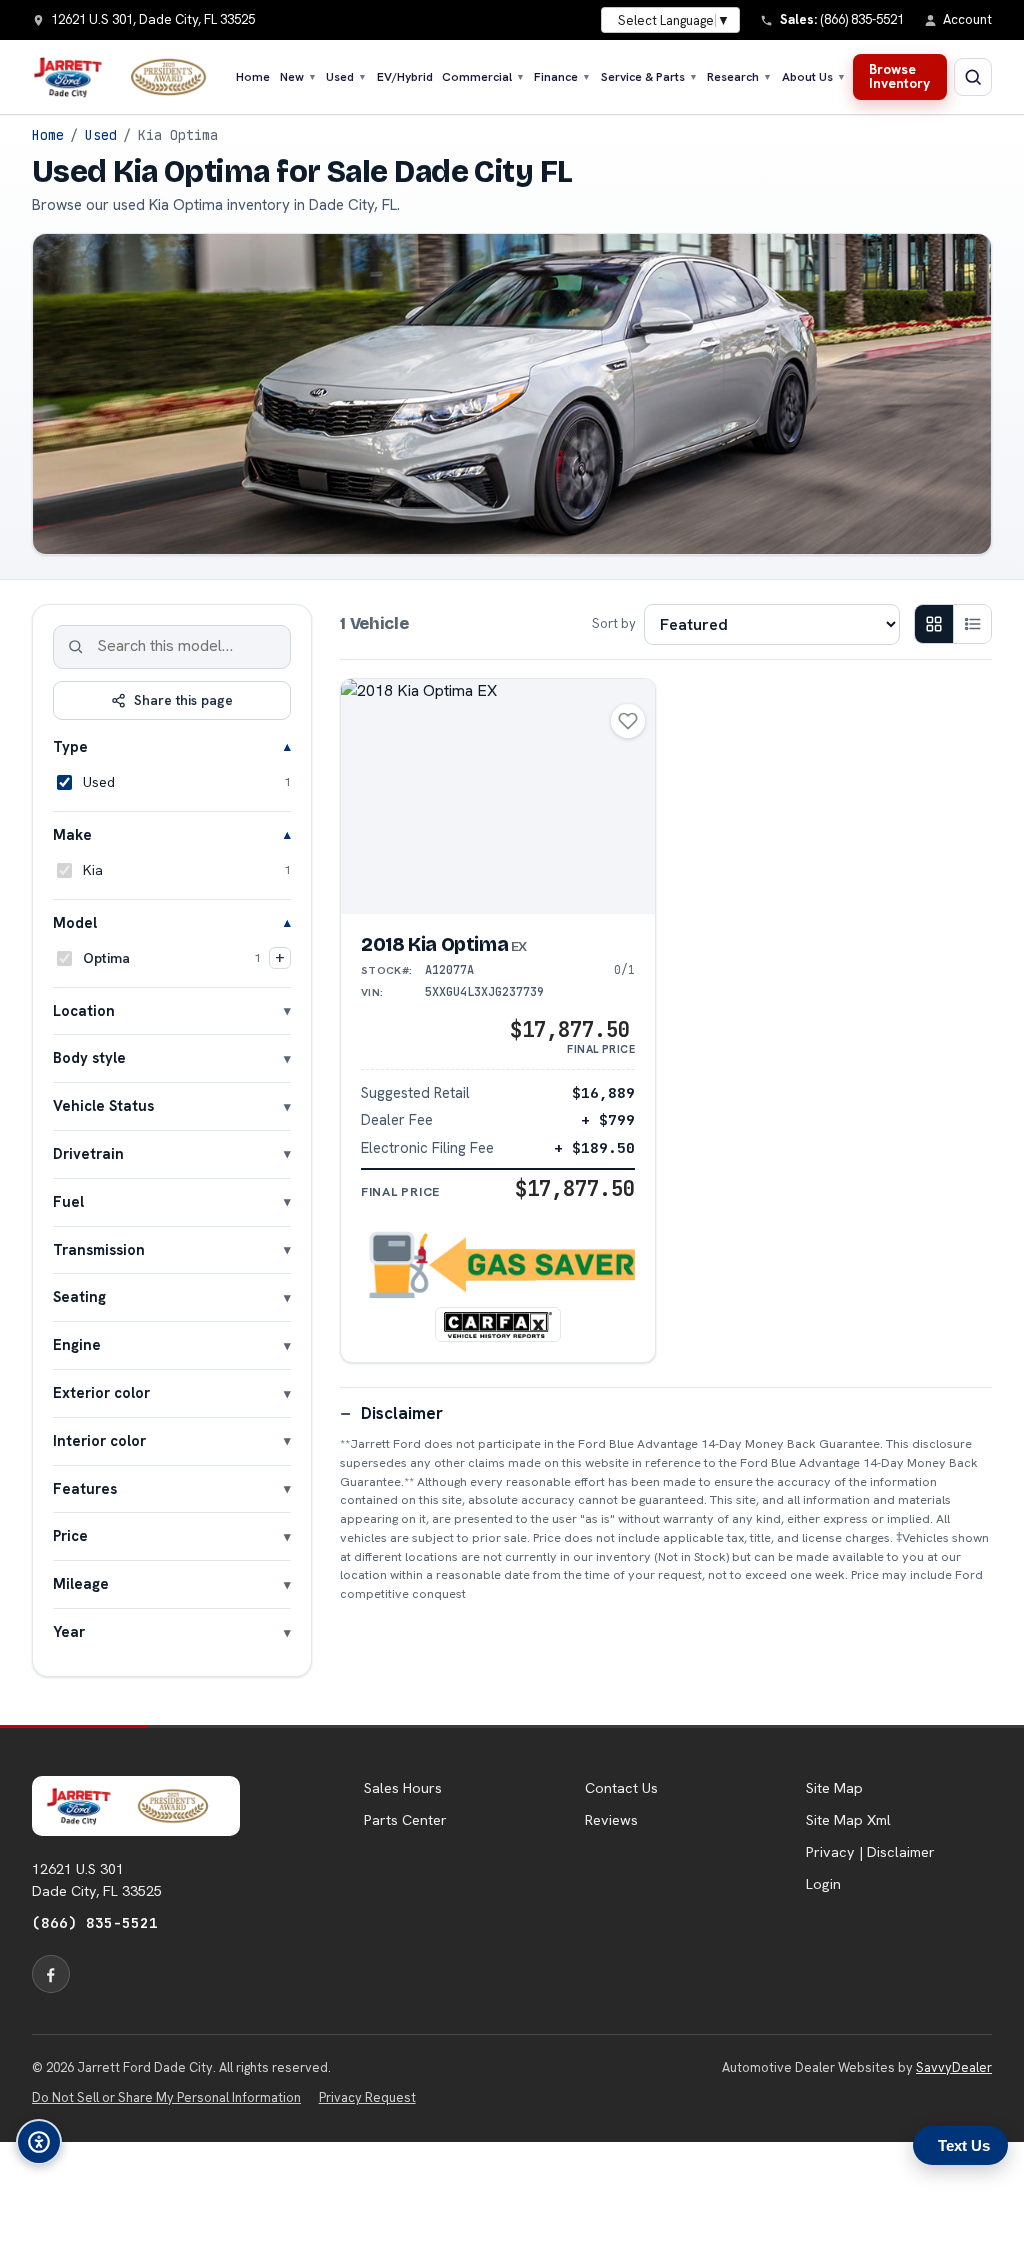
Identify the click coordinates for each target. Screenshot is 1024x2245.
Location (84, 1010)
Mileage (81, 1583)
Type (70, 746)
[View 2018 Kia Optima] (498, 797)
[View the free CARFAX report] (498, 1324)
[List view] (972, 624)
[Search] (76, 647)
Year (69, 1631)
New (298, 77)
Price (70, 1535)
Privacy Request (367, 2097)
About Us (814, 77)
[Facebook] (51, 1974)
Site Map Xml (848, 1820)
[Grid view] (934, 624)
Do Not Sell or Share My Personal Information (166, 2097)
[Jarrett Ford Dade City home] (129, 77)
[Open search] (973, 77)
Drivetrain (88, 1153)
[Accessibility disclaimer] (39, 2142)
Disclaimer (402, 1413)
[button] (498, 1265)
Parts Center (405, 1820)
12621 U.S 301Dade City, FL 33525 (97, 1880)
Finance (562, 77)
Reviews (611, 1820)
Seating (79, 1296)
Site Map (834, 1788)
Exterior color (101, 1392)
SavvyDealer (954, 2067)
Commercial (483, 77)
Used (346, 77)
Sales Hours (403, 1788)
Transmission (99, 1249)
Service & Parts (649, 77)
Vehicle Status (103, 1105)
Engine (77, 1344)
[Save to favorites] (628, 721)
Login (823, 1884)
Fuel (68, 1201)
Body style (89, 1057)
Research (739, 77)
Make (72, 834)
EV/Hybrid (405, 77)
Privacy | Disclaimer (870, 1852)
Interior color (99, 1440)
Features (85, 1488)
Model (75, 922)
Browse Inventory (899, 76)
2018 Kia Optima (444, 944)
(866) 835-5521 (95, 1922)
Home (253, 77)
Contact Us (621, 1788)
